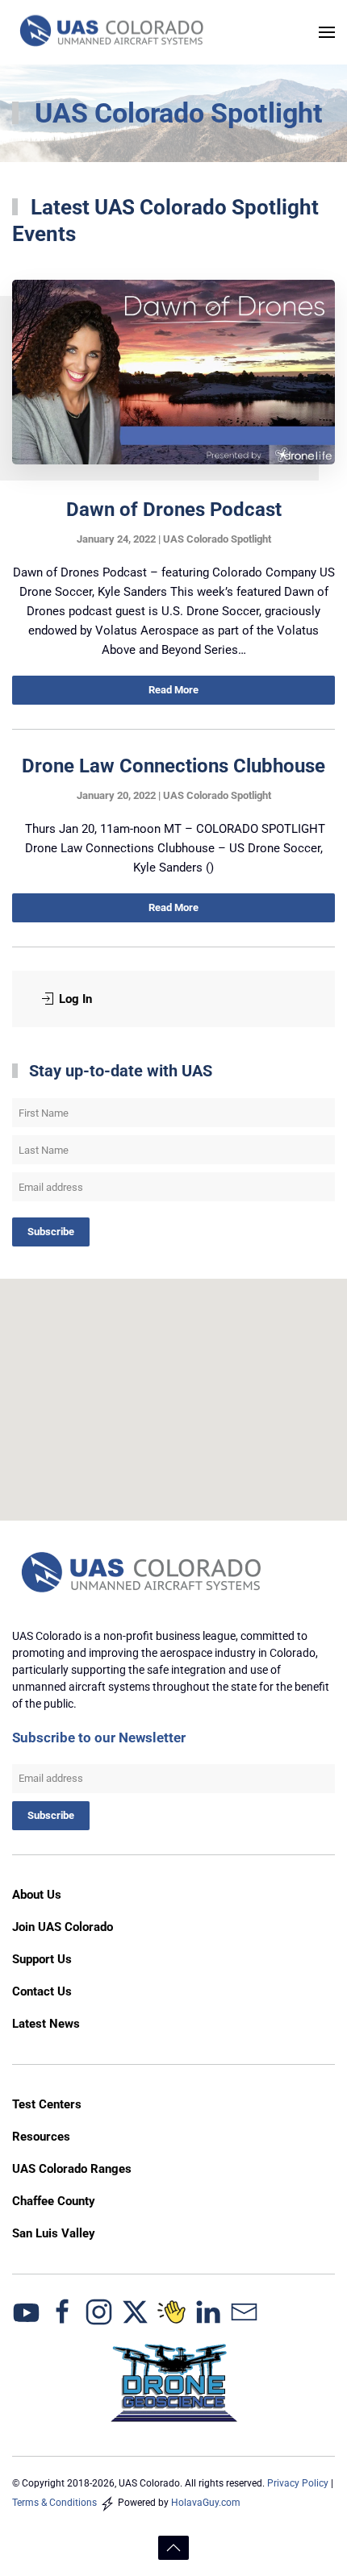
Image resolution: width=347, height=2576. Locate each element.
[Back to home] (113, 32)
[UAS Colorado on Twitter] (135, 2311)
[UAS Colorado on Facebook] (63, 2311)
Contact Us (42, 1991)
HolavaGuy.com (206, 2503)
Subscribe (51, 1232)
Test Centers (47, 2104)
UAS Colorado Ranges (72, 2169)
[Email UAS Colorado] (244, 2311)
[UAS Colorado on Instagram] (99, 2311)
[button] (327, 32)
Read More (173, 690)
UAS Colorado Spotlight (217, 539)
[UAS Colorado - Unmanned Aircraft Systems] (143, 1574)
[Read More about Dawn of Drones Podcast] (173, 372)
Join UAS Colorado (63, 1927)
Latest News (46, 2024)
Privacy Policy (298, 2483)
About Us (37, 1895)
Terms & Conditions (54, 2503)
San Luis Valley (54, 2233)
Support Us (42, 1959)
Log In (75, 999)
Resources (41, 2137)
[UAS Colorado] (26, 2311)
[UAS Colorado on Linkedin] (208, 2311)
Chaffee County (54, 2201)
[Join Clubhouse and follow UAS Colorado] (171, 2311)
